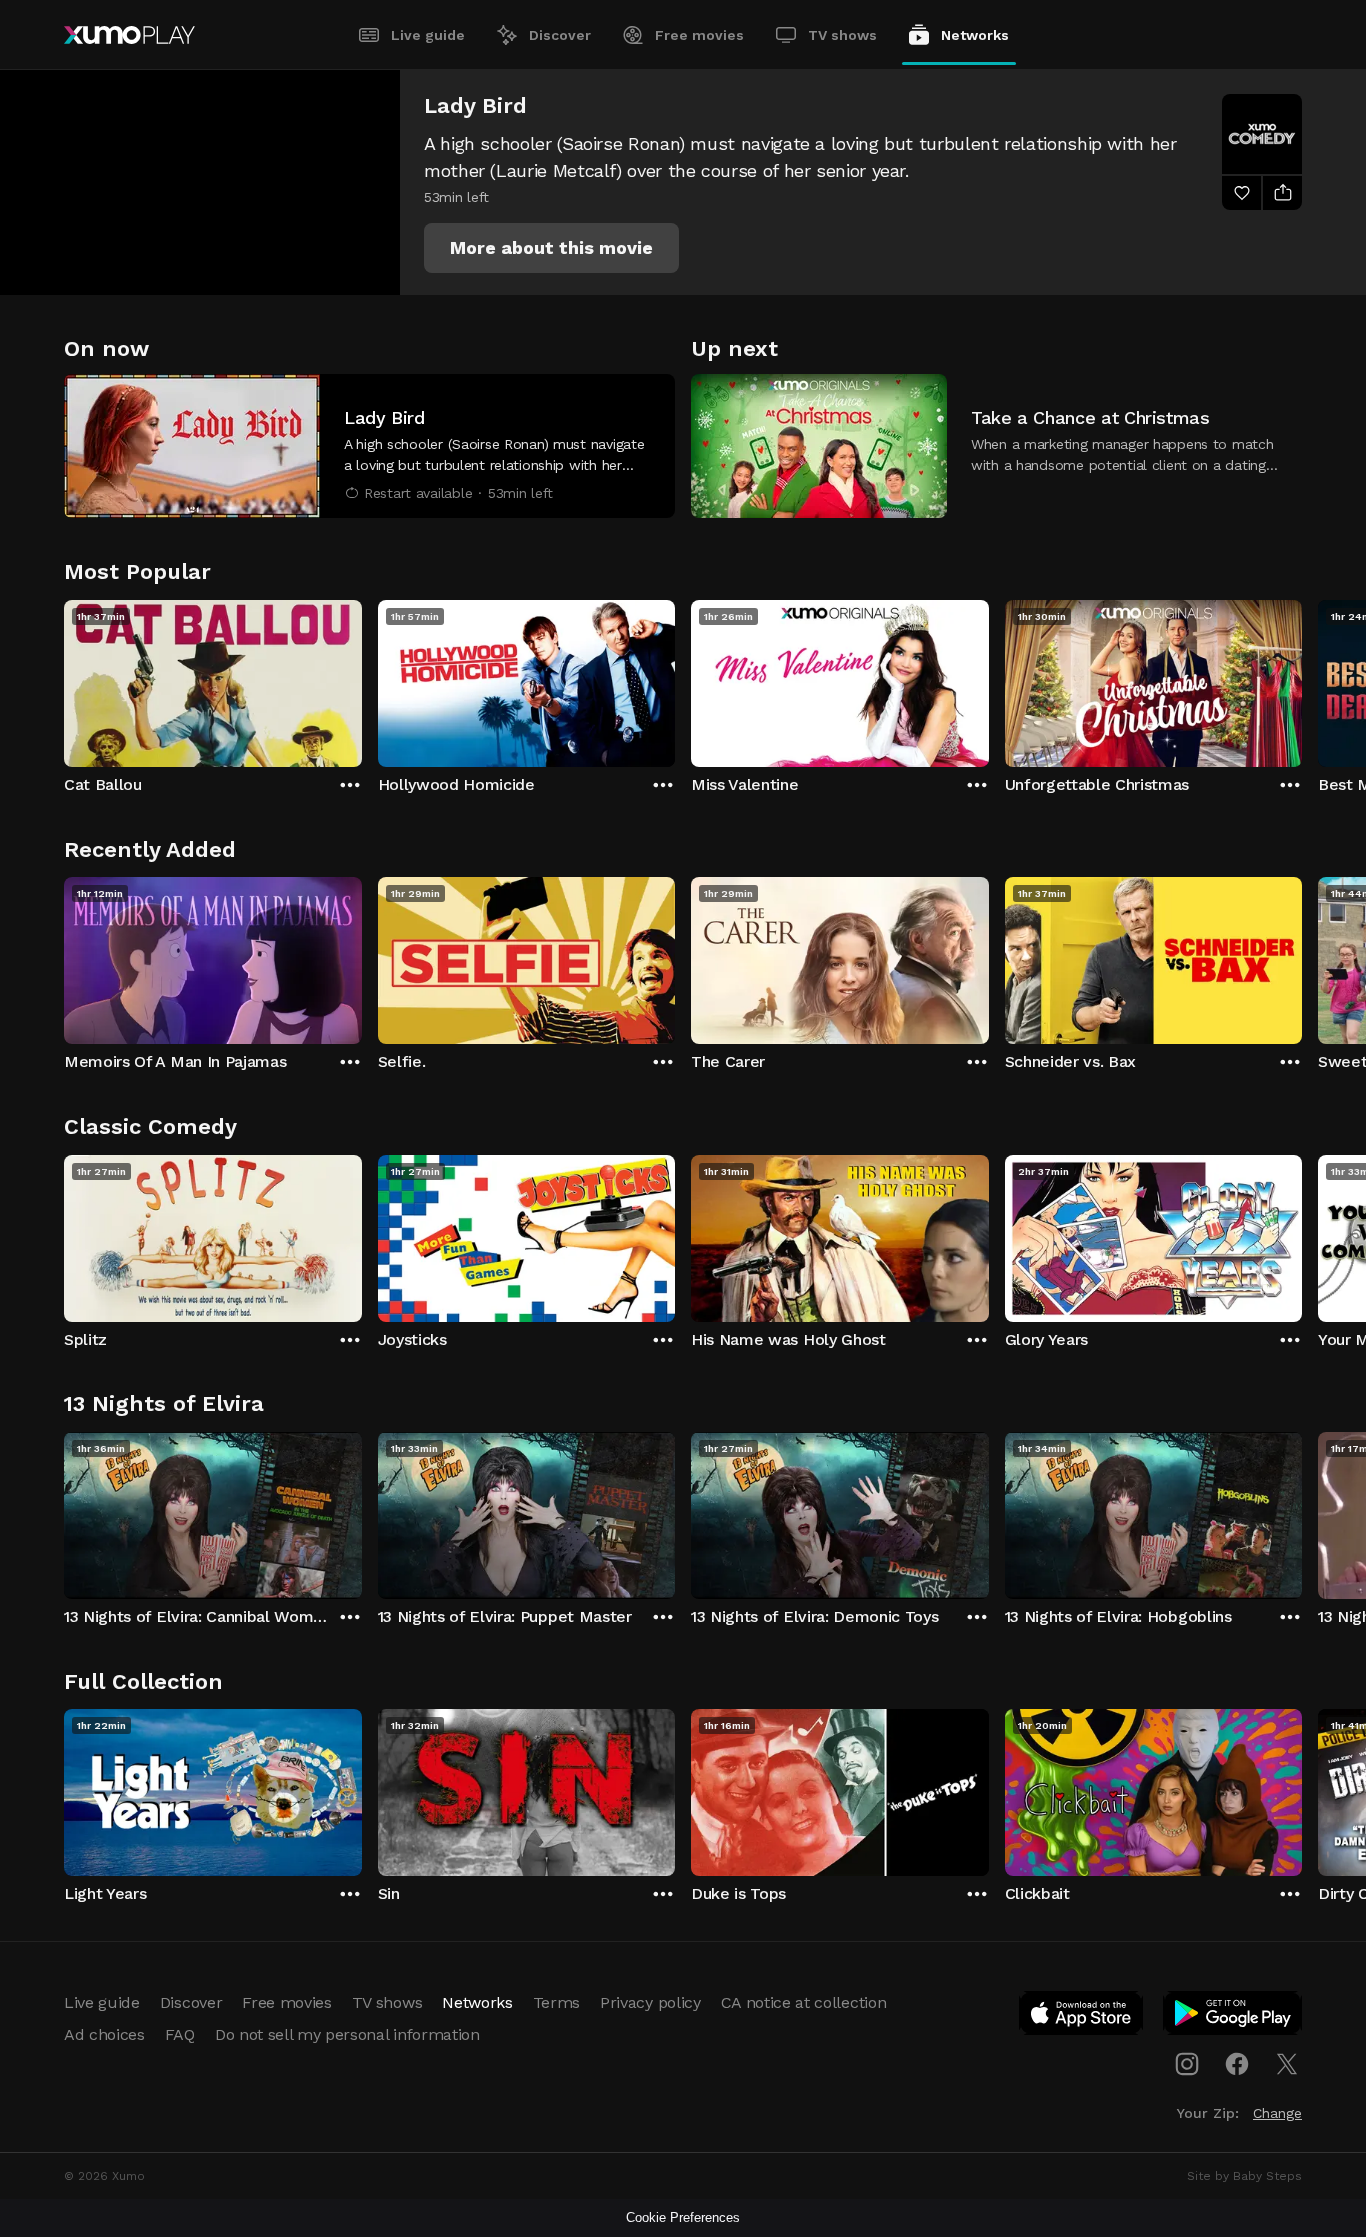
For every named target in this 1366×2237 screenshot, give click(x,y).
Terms (556, 2002)
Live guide (428, 35)
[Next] (1302, 679)
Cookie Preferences (683, 2217)
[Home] (129, 35)
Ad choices (104, 2034)
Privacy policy (650, 2002)
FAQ (180, 2034)
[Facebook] (1237, 2064)
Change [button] (1277, 2113)
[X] (1287, 2064)
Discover (560, 35)
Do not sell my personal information (347, 2034)
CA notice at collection (804, 2002)
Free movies (699, 35)
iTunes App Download (1082, 2017)
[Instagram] (1187, 2064)
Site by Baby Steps (1244, 2176)
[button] (551, 248)
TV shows (842, 35)
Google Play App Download (1233, 2017)
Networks (975, 35)
